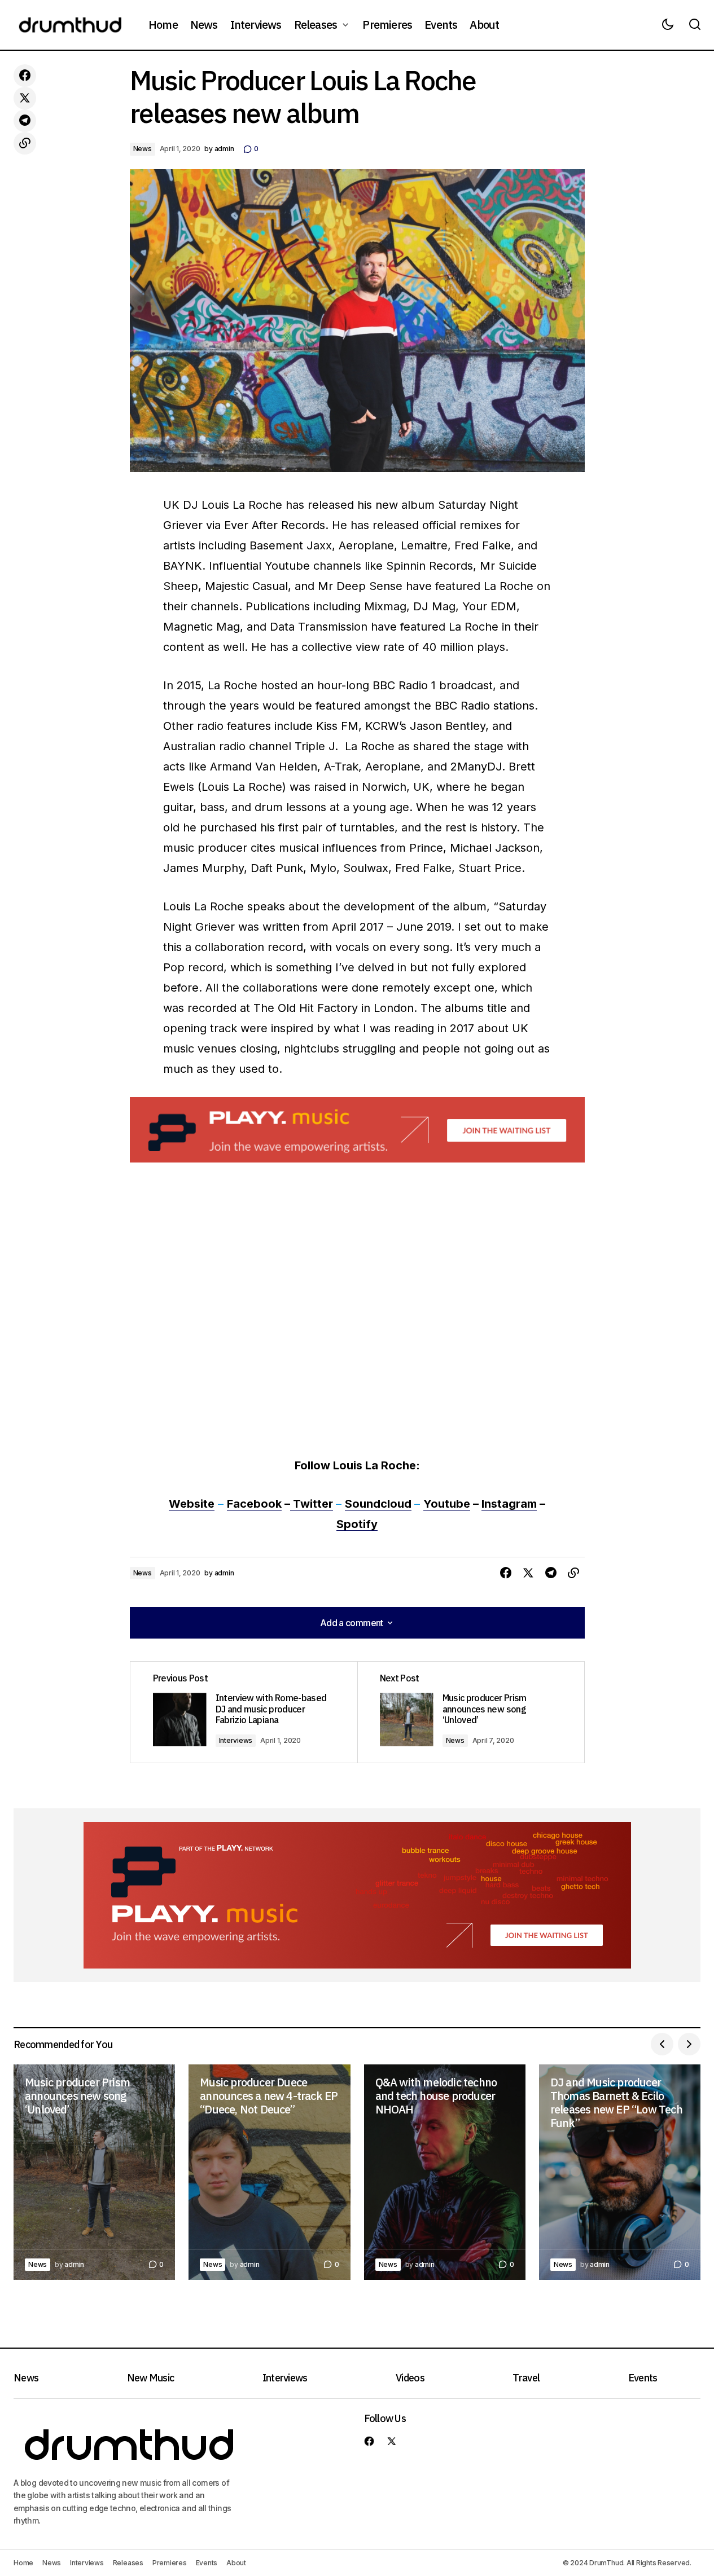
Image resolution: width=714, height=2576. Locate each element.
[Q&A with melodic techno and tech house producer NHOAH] (445, 2172)
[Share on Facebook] (25, 76)
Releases (128, 2563)
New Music (151, 2378)
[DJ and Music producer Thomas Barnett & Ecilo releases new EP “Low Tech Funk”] (620, 2172)
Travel (526, 2378)
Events (643, 2378)
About (236, 2563)
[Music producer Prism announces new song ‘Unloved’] (471, 1712)
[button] (668, 25)
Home (23, 2563)
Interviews (236, 1740)
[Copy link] (25, 143)
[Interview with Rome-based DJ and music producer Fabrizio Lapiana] (244, 1712)
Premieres (170, 2563)
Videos (410, 2378)
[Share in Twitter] (25, 98)
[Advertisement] (357, 1130)
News (143, 149)
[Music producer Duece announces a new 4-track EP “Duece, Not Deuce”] (269, 2172)
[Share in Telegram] (25, 121)
